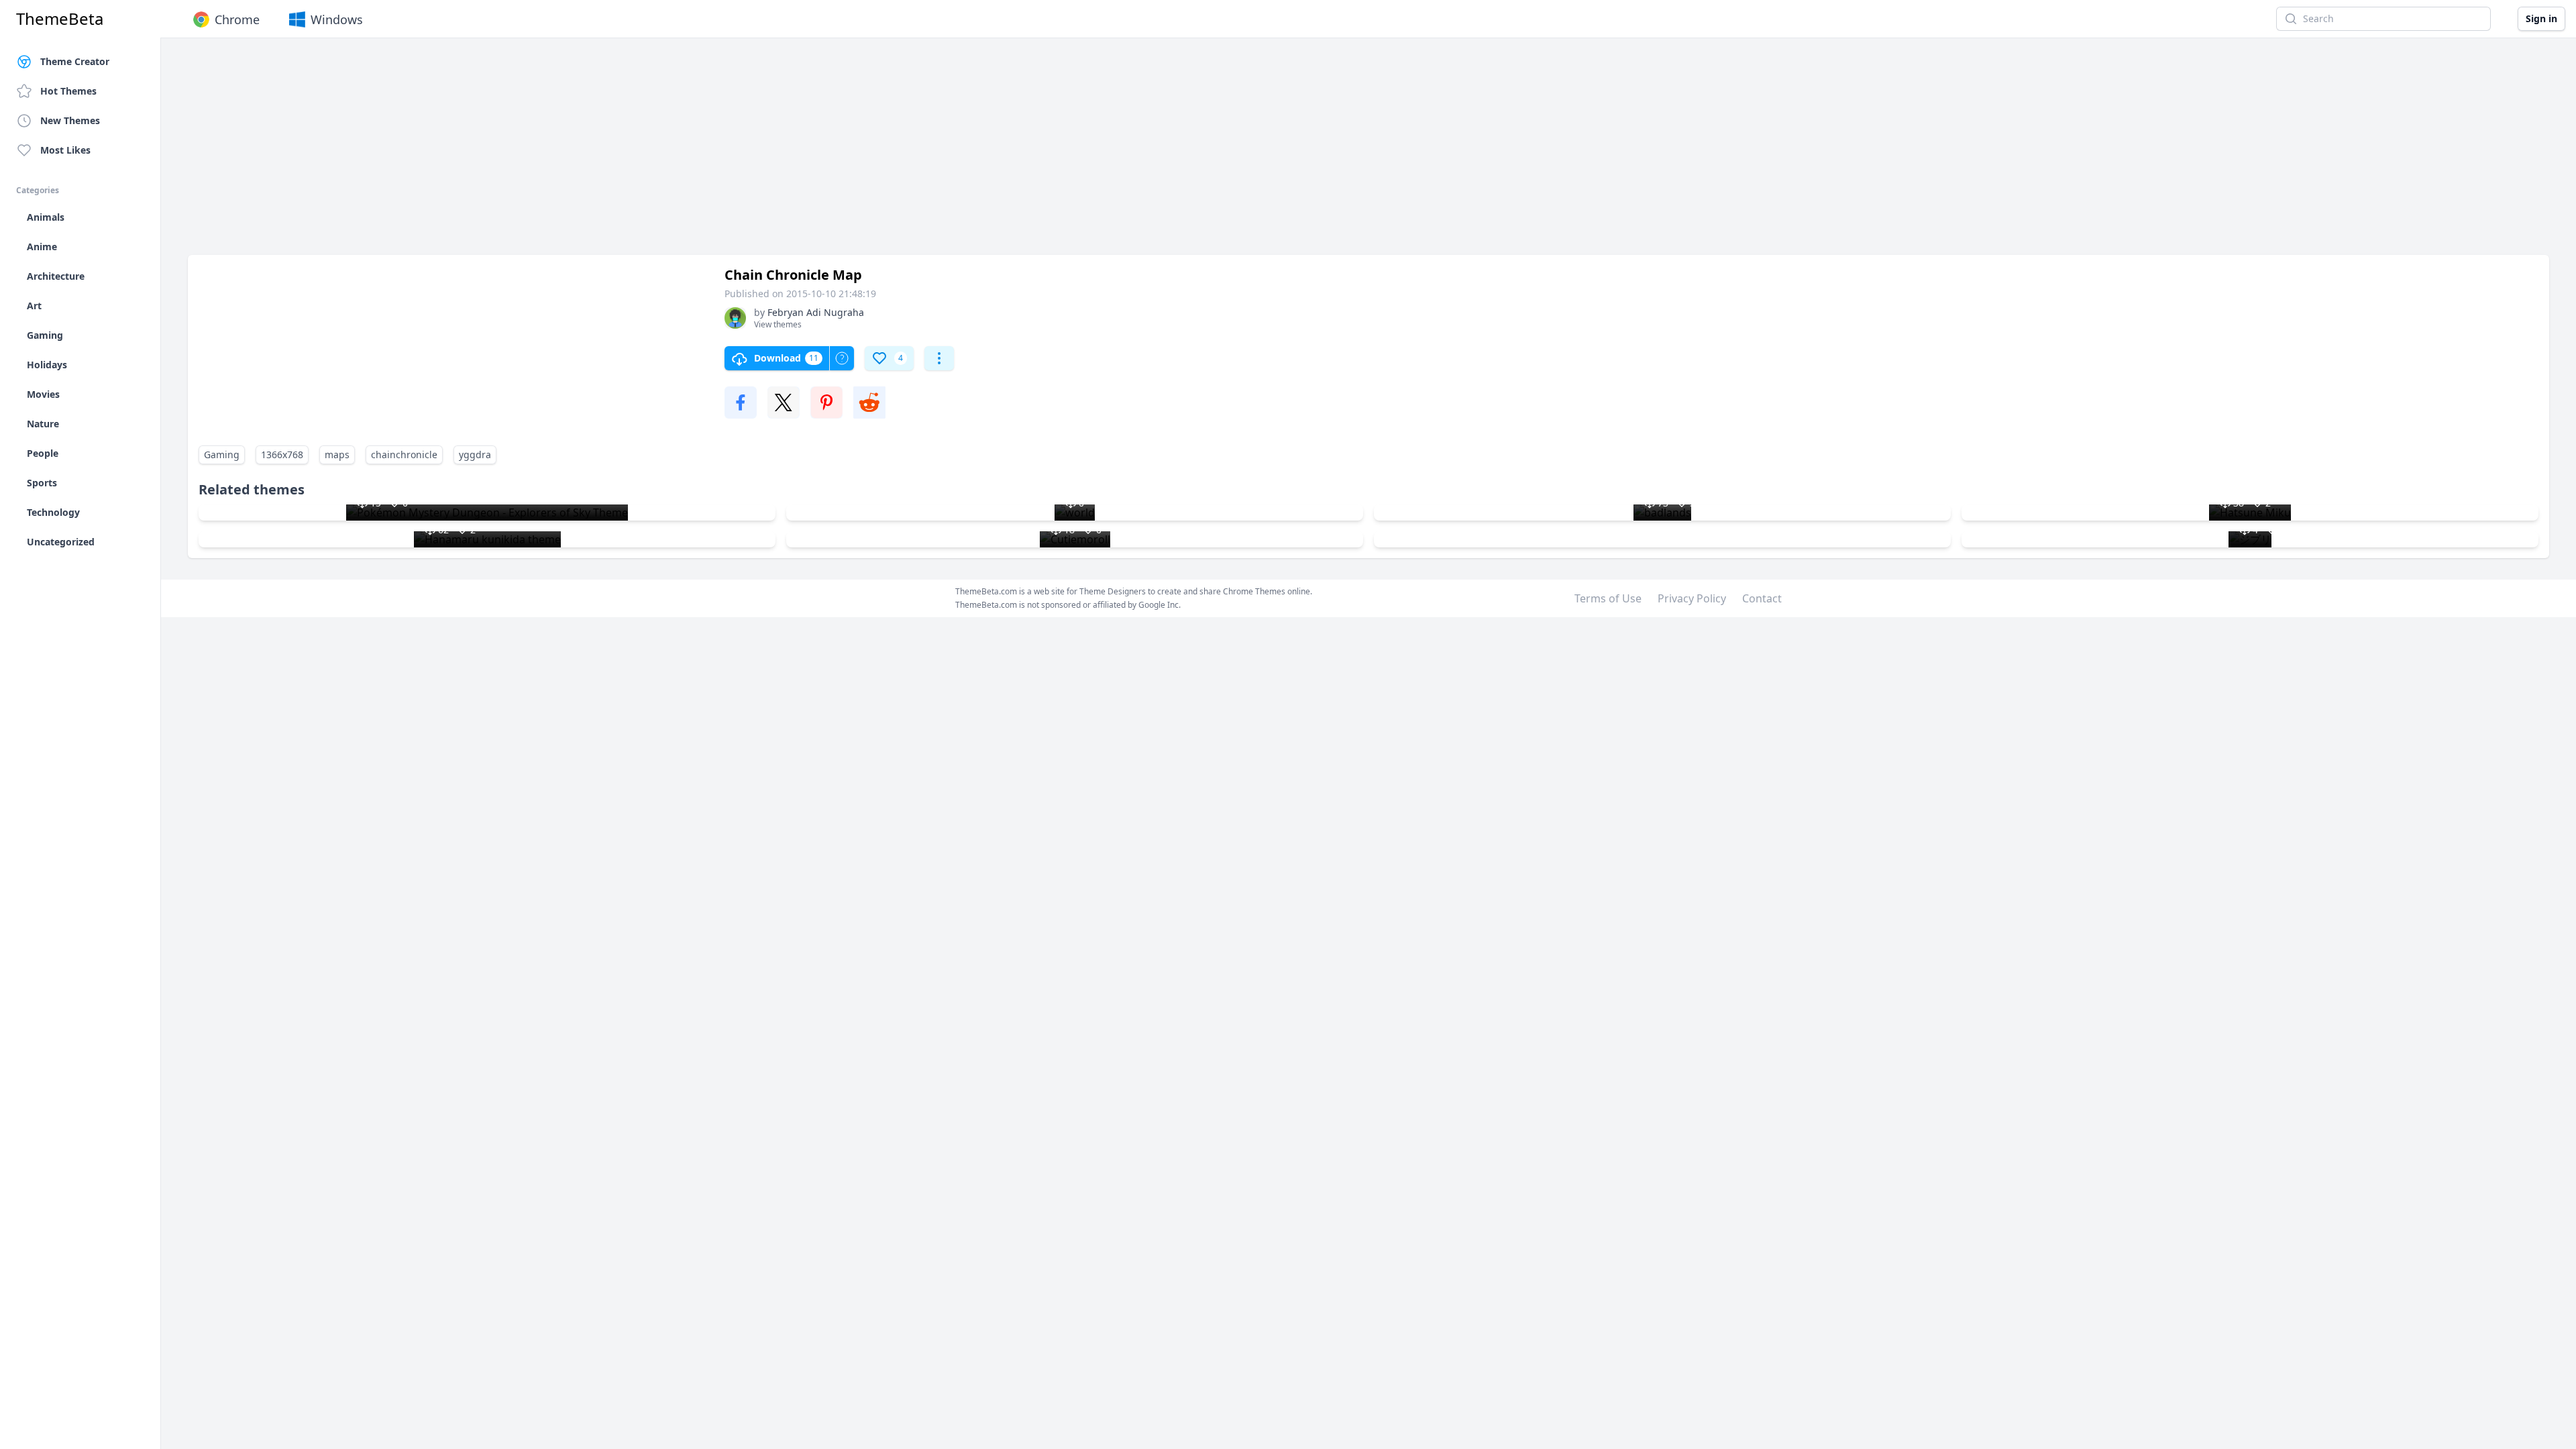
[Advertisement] (590, 153)
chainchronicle (404, 454)
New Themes (70, 120)
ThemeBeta (60, 19)
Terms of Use (1608, 598)
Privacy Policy (1692, 598)
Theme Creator (75, 61)
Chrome (237, 19)
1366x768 (282, 454)
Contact (1762, 598)
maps (337, 454)
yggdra (475, 454)
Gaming (222, 454)
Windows (337, 19)
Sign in (2541, 18)
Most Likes (65, 150)
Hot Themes (68, 91)
